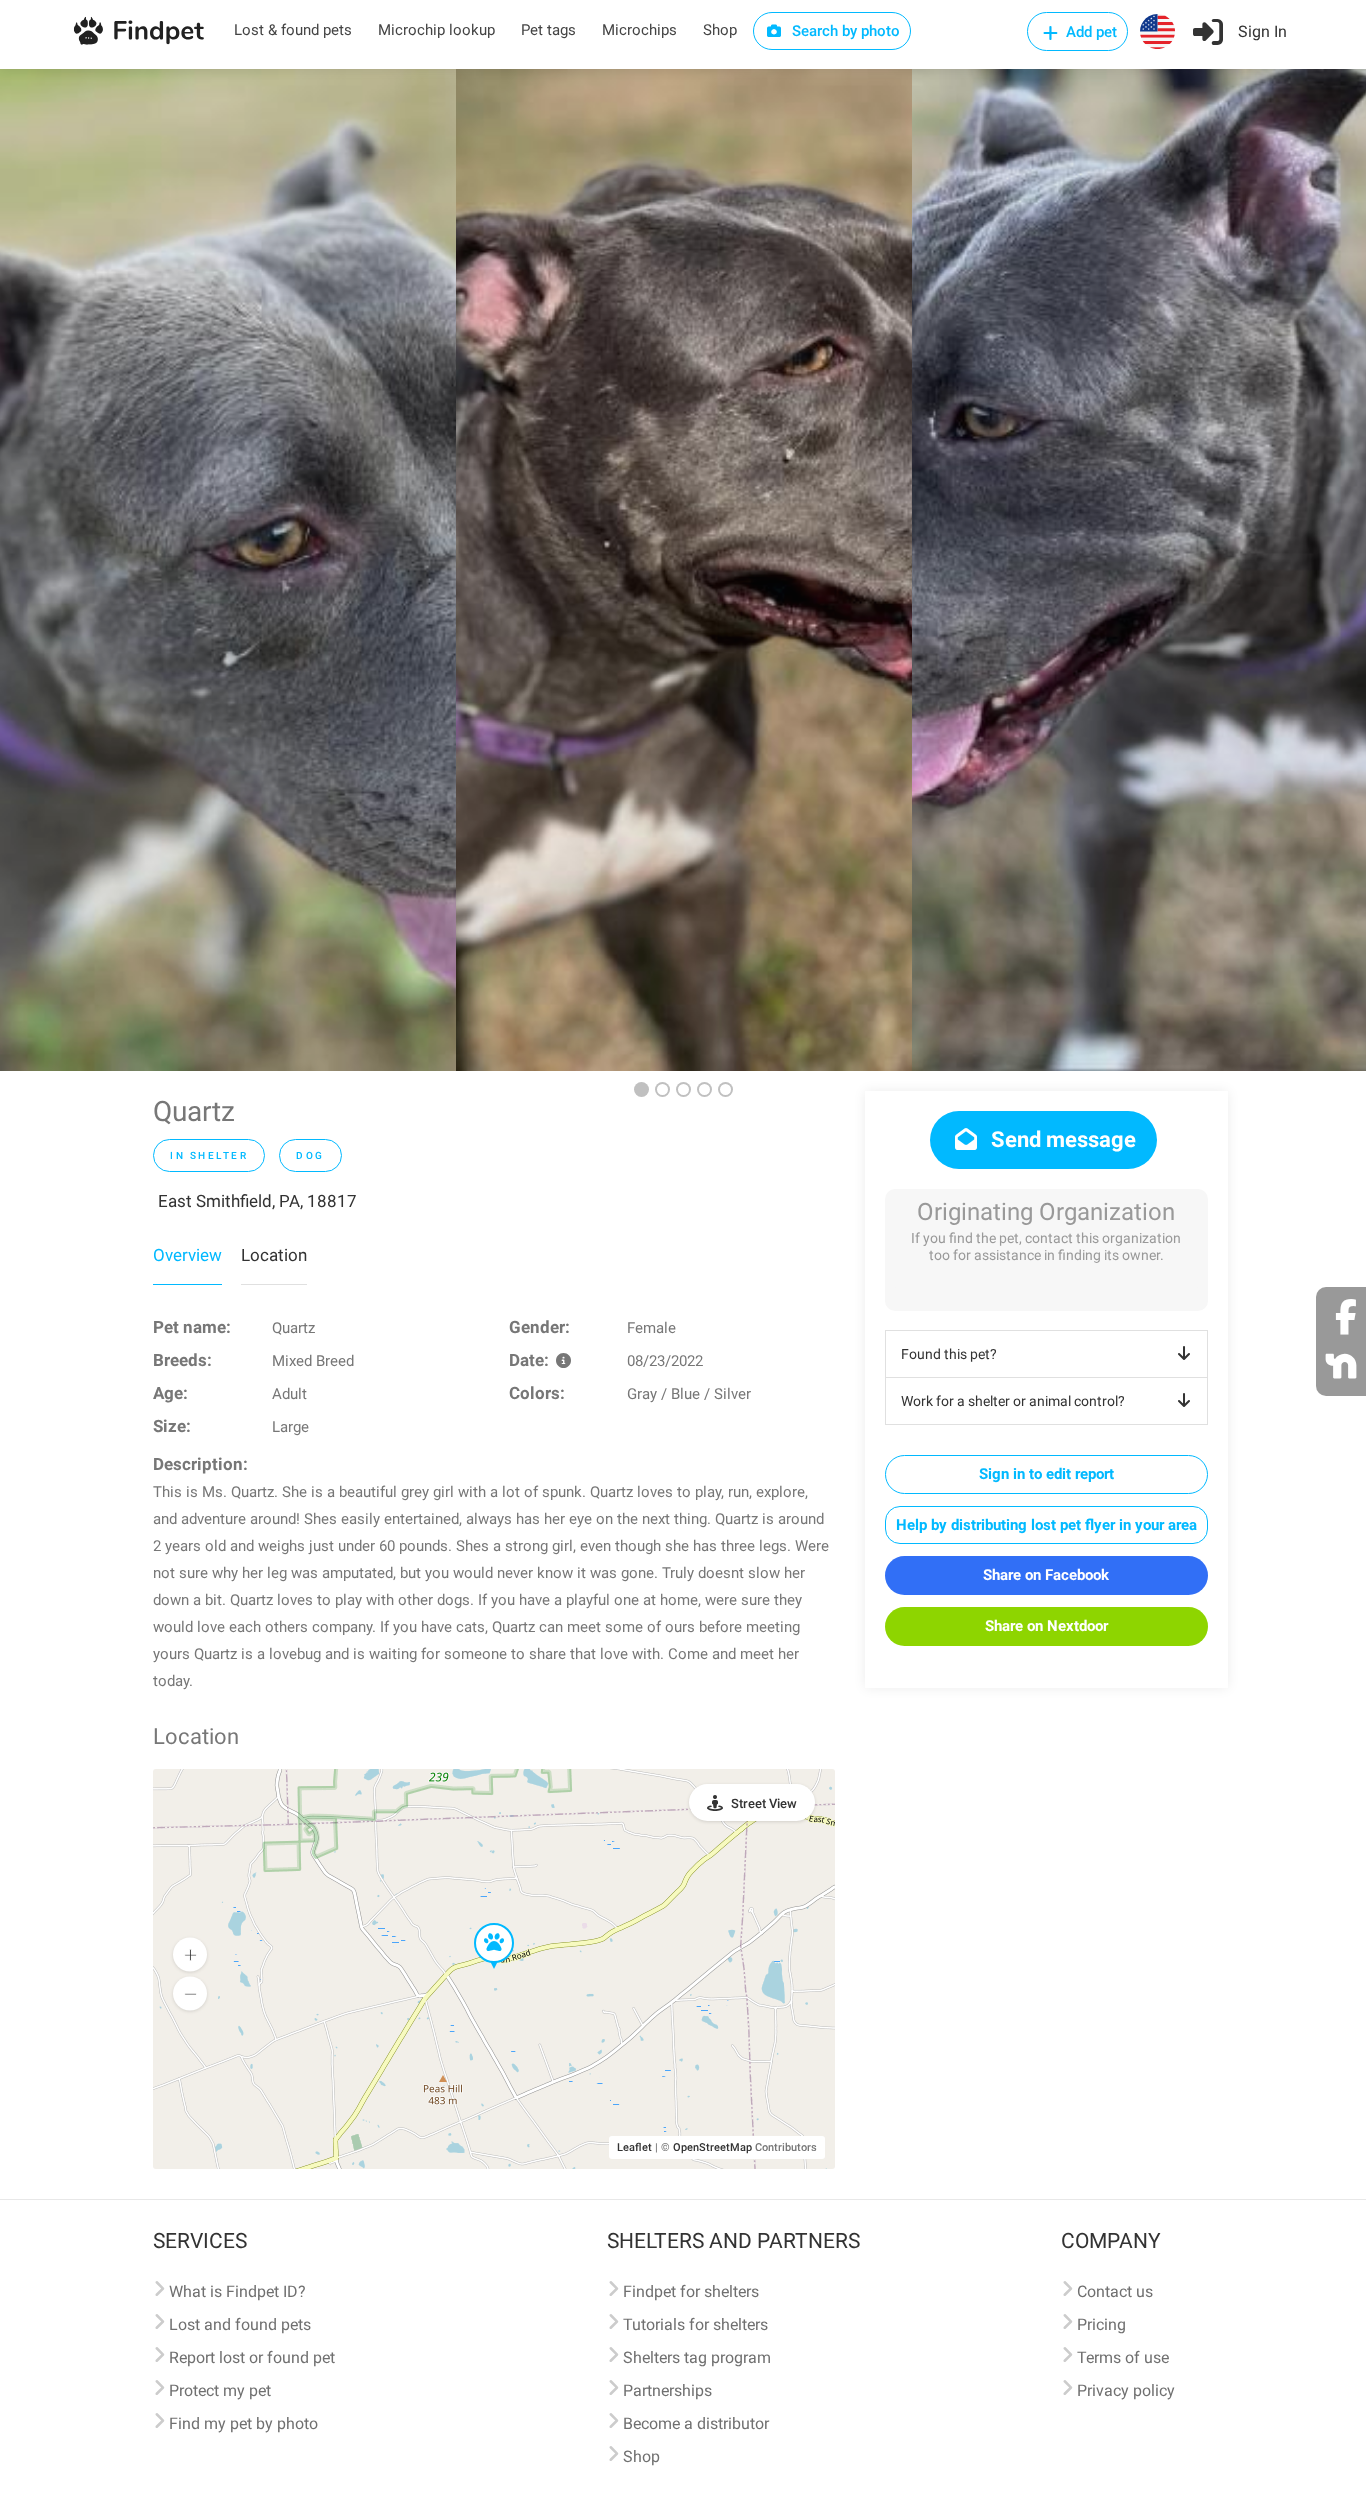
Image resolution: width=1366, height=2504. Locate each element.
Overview (187, 1255)
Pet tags (548, 30)
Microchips (639, 30)
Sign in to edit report (1046, 1474)
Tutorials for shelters (695, 2324)
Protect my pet (220, 2390)
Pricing (1101, 2324)
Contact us (1115, 2291)
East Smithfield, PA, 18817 (257, 1201)
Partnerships (667, 2390)
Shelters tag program (697, 2357)
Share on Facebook (1046, 1575)
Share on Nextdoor (1046, 1626)
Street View (764, 1803)
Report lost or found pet (252, 2357)
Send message (1061, 1139)
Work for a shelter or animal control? (1013, 1401)
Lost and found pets (240, 2324)
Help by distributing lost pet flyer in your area (1046, 1525)
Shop (720, 30)
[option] (228, 570)
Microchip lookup (436, 30)
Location (274, 1255)
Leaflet (634, 2147)
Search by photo (844, 31)
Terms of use (1123, 2357)
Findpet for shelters (691, 2291)
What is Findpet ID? (237, 2291)
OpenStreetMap (712, 2147)
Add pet (1089, 32)
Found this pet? (949, 1354)
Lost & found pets (293, 30)
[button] (480, 1924)
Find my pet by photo (243, 2423)
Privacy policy (1126, 2390)
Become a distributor (696, 2423)
